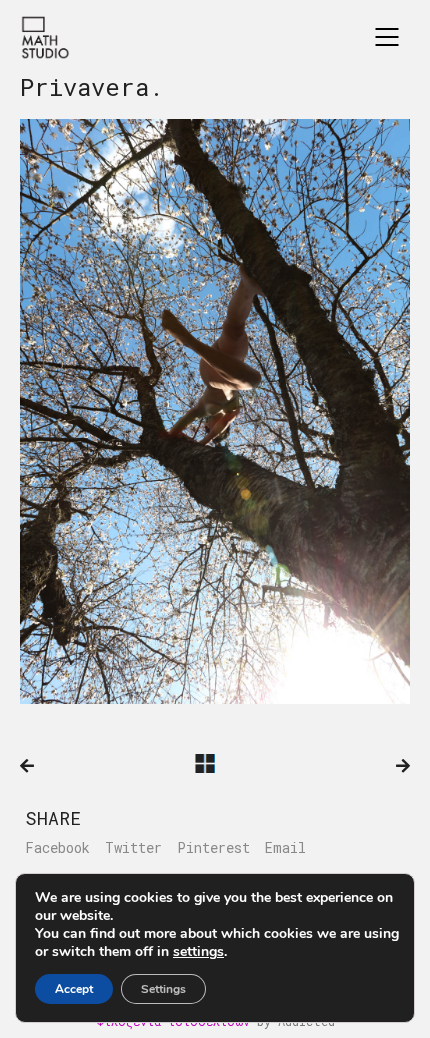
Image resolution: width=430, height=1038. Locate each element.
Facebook (57, 848)
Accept (74, 989)
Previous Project (27, 766)
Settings (163, 989)
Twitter (133, 848)
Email (285, 848)
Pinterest (213, 848)
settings (198, 952)
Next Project (403, 766)
